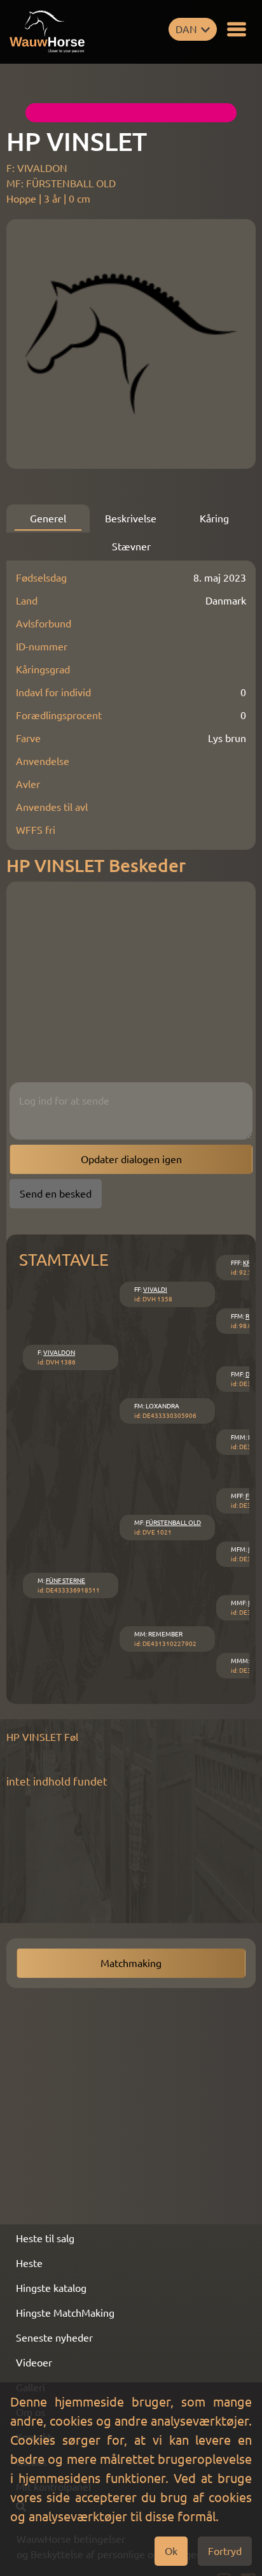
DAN (186, 29)
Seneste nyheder (54, 2338)
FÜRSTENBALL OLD (173, 1523)
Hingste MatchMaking (65, 2313)
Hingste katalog (51, 2288)
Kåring (214, 519)
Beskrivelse (131, 519)
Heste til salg (45, 2238)
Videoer (34, 2363)
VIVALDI (155, 1290)
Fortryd (225, 2551)
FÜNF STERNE (65, 1581)
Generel (48, 519)
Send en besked (56, 1194)
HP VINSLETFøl (42, 1737)
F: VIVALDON (37, 168)
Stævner (131, 547)
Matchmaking (131, 1963)
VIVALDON (59, 1353)
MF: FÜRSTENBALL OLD (61, 183)
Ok (171, 2551)
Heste (29, 2263)
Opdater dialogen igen (131, 1159)
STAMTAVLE (64, 1260)
